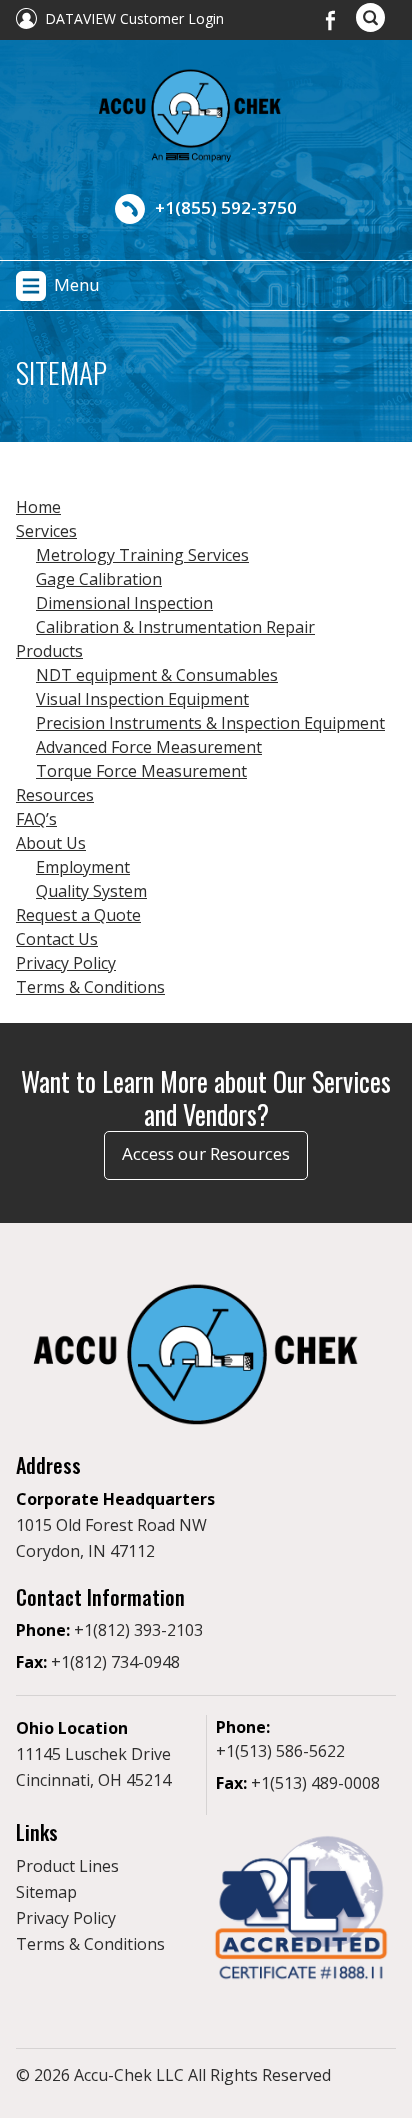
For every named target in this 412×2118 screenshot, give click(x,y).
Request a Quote (78, 915)
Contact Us (57, 939)
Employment (83, 867)
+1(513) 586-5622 (280, 1751)
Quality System (91, 891)
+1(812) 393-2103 (138, 1630)
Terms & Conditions (90, 987)
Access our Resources (206, 1153)
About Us (51, 843)
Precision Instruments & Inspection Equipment (210, 723)
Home (38, 507)
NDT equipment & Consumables (157, 675)
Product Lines (67, 1866)
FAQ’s (36, 819)
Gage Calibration (99, 579)
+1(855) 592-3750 (226, 207)
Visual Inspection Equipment (142, 699)
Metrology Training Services (142, 555)
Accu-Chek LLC (129, 2075)
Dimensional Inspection (124, 603)
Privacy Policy (66, 963)
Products (49, 651)
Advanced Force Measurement (149, 747)
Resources (55, 795)
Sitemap (46, 1892)
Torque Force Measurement (141, 771)
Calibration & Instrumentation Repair (175, 627)
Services (46, 531)
